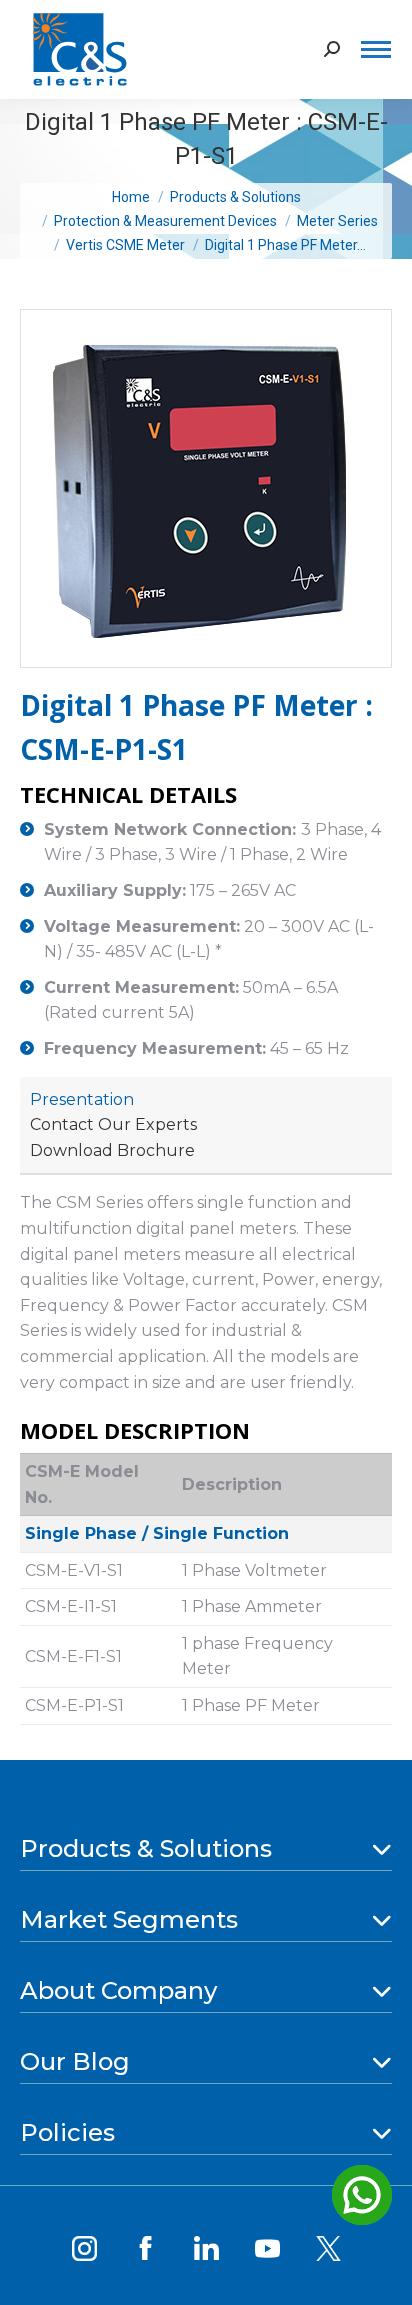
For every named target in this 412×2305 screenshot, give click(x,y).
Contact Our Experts (113, 1124)
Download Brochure (112, 1150)
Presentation (82, 1099)
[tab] (82, 1100)
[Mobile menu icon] (376, 49)
